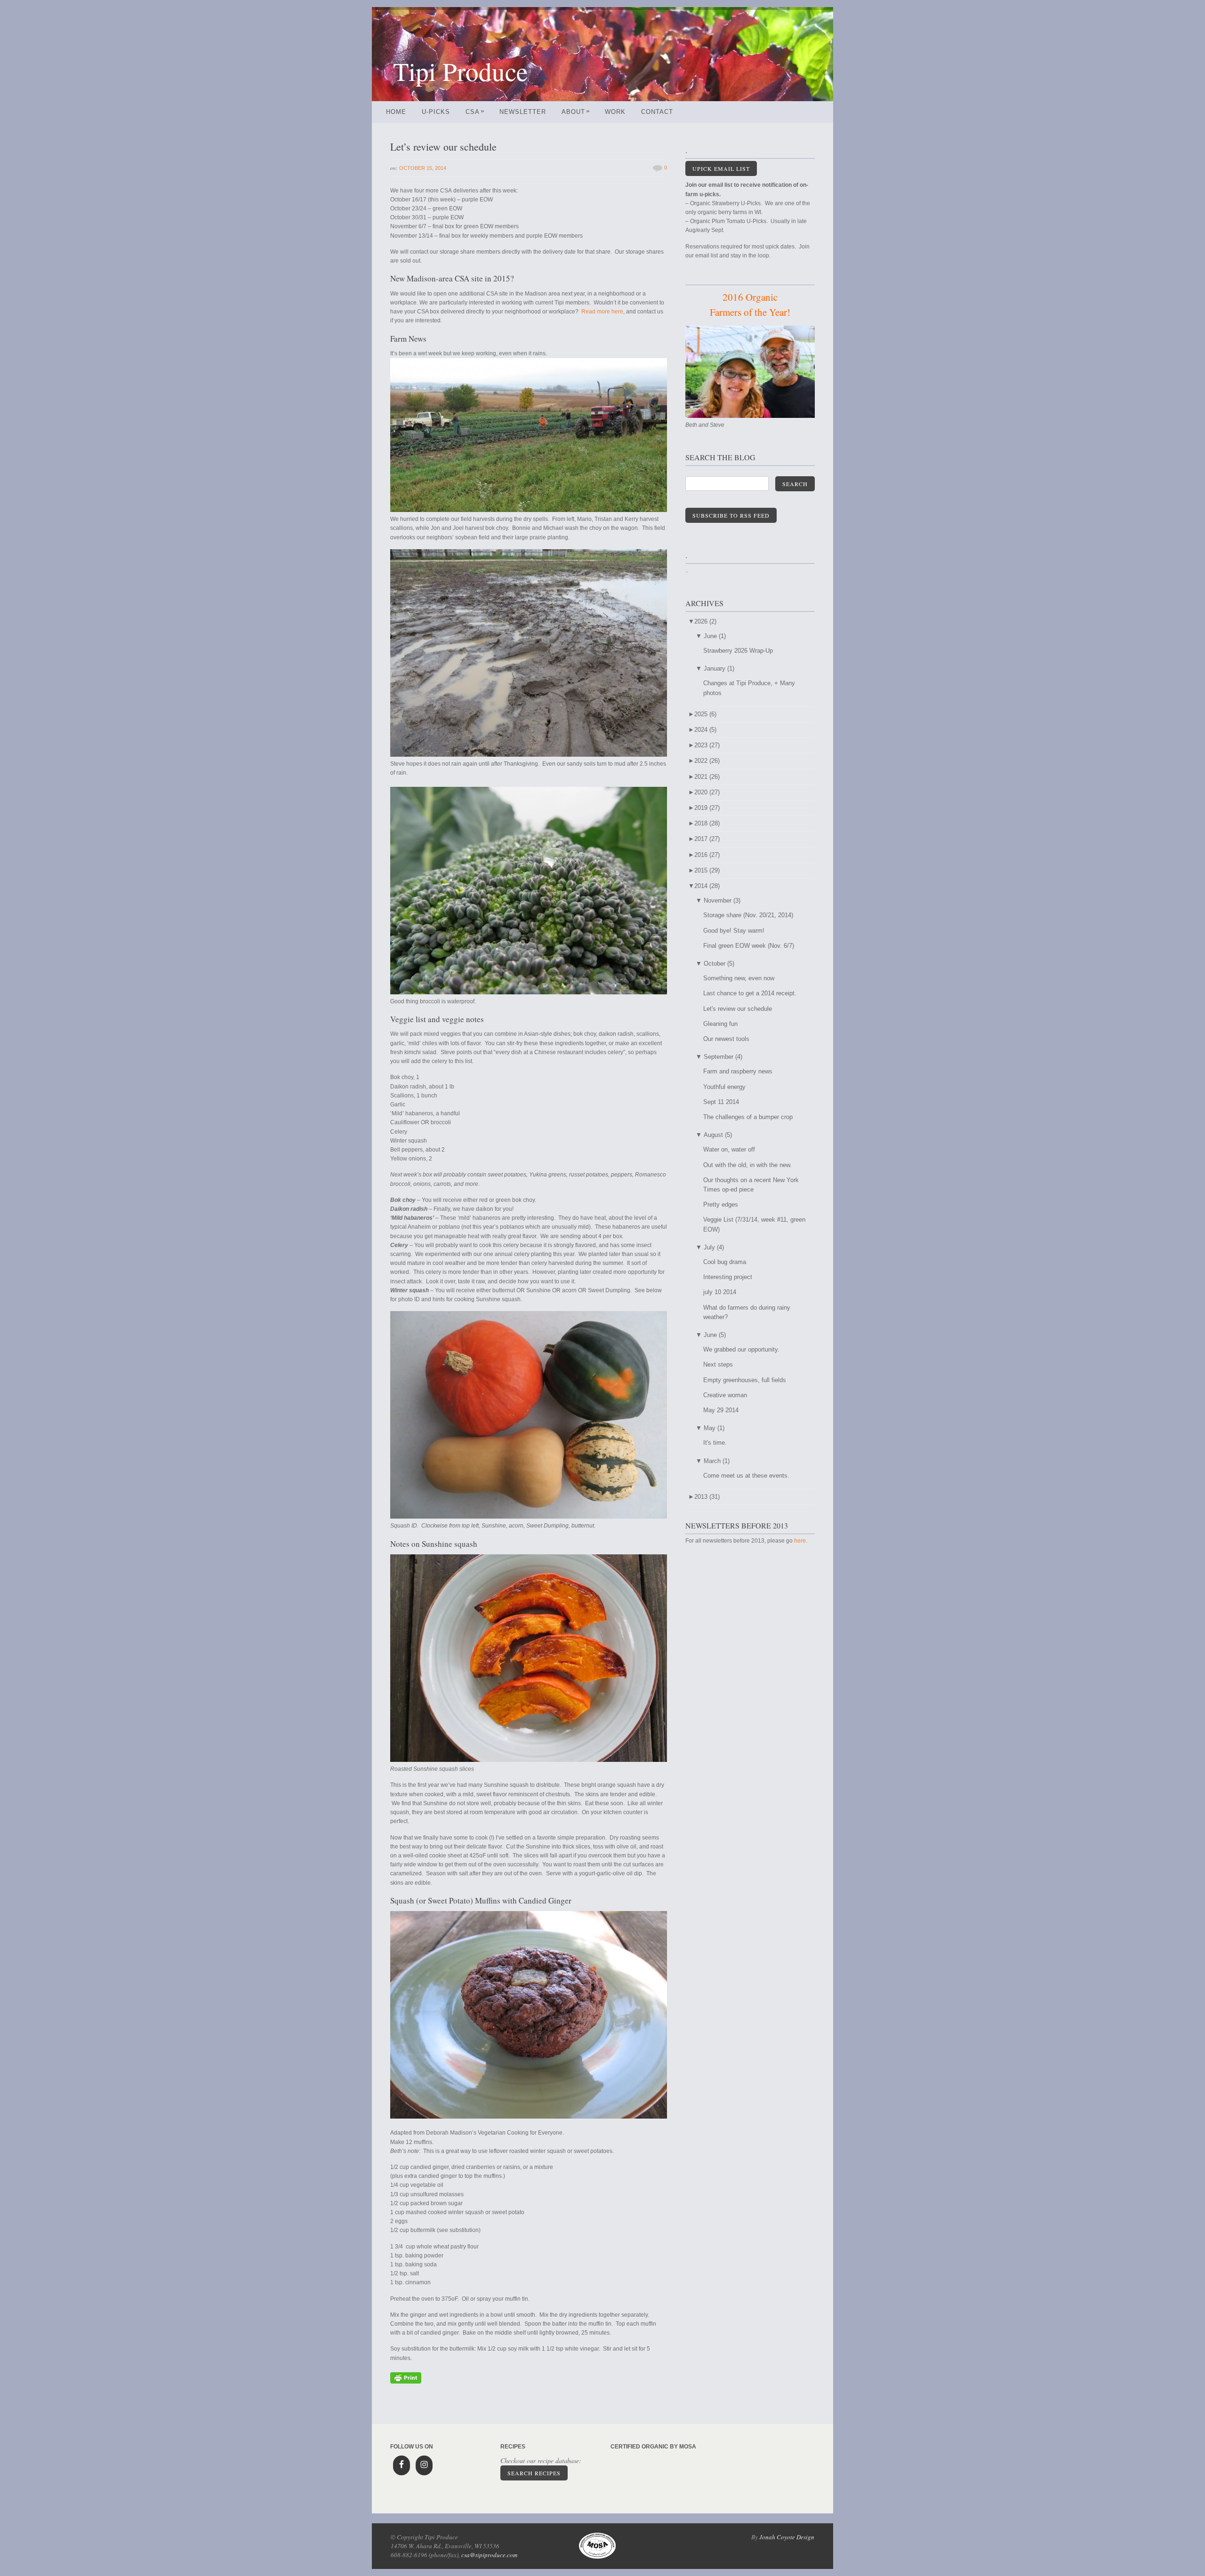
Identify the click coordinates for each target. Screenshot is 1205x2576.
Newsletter (523, 112)
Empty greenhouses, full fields (745, 1380)
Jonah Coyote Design (787, 2537)
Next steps (718, 1364)
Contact (657, 112)
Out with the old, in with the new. (747, 1165)
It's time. (715, 1443)
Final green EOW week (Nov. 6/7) (749, 946)
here (800, 1541)
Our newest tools (726, 1039)
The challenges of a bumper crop (748, 1117)
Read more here (602, 312)
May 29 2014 (721, 1410)
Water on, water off (729, 1149)
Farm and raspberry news (738, 1071)
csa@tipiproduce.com (489, 2555)
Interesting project (728, 1277)
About (576, 112)
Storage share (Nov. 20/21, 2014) (748, 915)
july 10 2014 (720, 1292)
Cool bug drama (725, 1262)
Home (396, 112)
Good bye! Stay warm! (734, 931)
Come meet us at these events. (746, 1476)
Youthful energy (724, 1087)
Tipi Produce (460, 71)
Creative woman (725, 1395)
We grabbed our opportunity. (741, 1349)
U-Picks (436, 112)
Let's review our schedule (738, 1009)
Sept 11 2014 (721, 1102)
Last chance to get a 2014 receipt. (750, 993)
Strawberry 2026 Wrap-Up (738, 651)
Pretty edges (721, 1204)
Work (615, 112)
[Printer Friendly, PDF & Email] (406, 2382)
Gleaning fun (720, 1024)
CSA (475, 112)
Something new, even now (739, 978)
